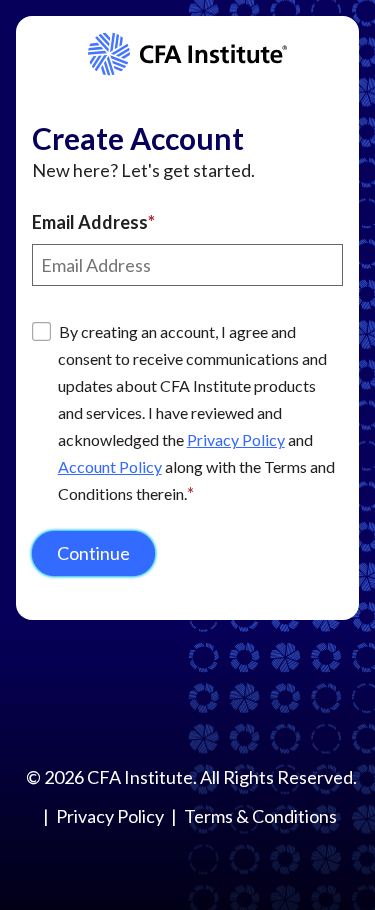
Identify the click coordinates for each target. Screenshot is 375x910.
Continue (93, 553)
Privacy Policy (236, 439)
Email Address (90, 222)
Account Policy (110, 466)
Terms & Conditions (260, 816)
